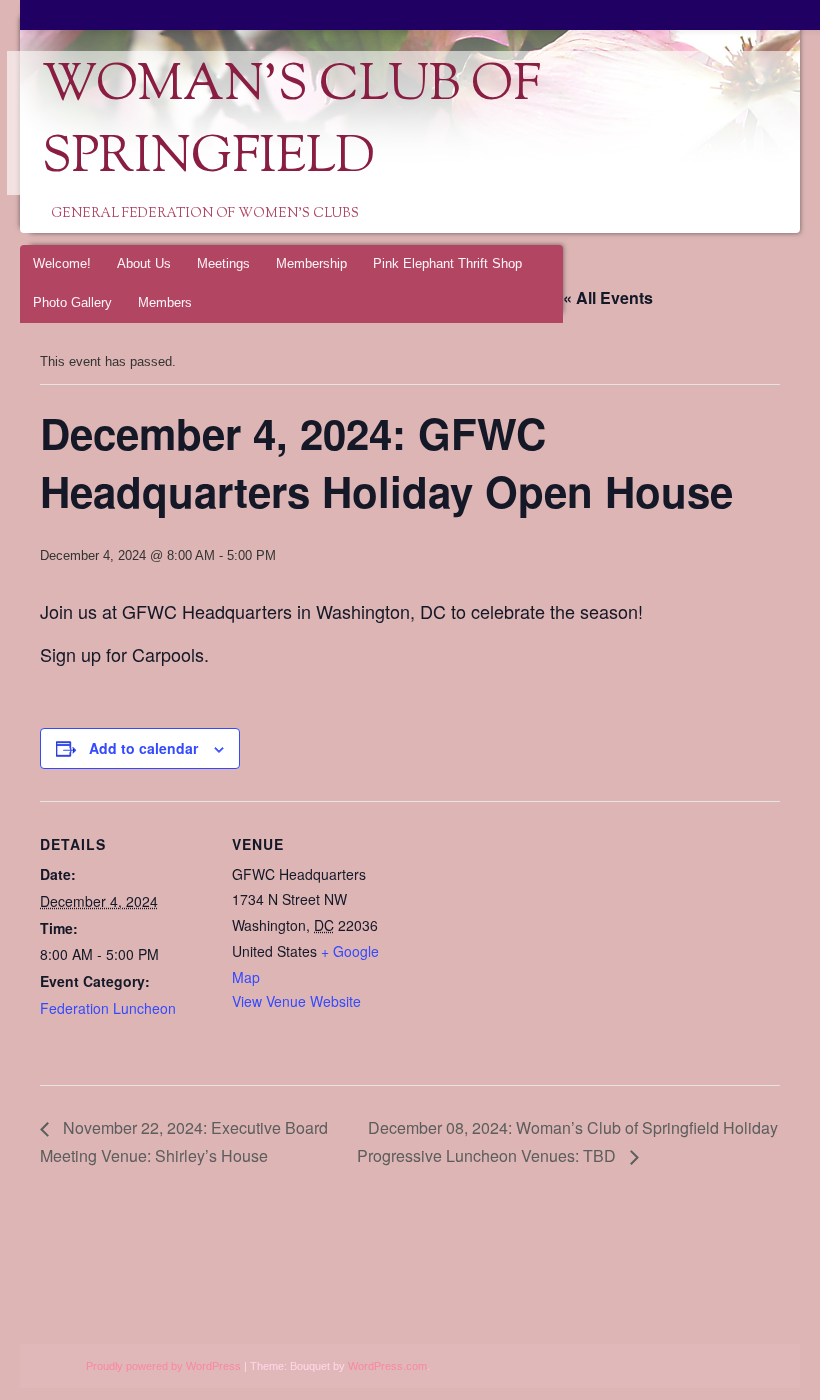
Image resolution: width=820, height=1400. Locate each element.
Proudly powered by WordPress (163, 1366)
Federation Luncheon (108, 1008)
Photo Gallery (72, 302)
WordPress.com (387, 1366)
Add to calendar (143, 748)
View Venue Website (296, 1001)
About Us (144, 263)
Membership (311, 263)
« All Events (608, 297)
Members (165, 302)
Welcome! (62, 263)
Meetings (223, 263)
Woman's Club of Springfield (291, 123)
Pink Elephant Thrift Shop (447, 263)
